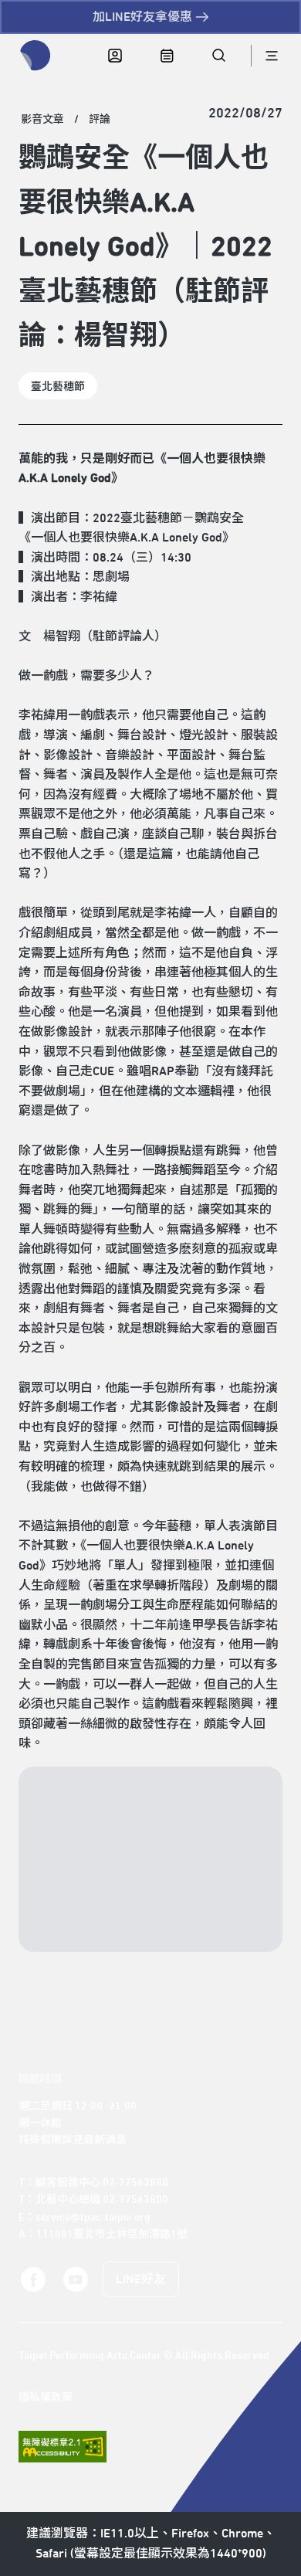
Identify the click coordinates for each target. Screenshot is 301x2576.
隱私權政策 (46, 2398)
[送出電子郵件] (242, 1926)
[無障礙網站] (63, 2447)
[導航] (271, 56)
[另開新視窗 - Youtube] (75, 2280)
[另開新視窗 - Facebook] (33, 2280)
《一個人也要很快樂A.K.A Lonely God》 (127, 538)
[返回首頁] (36, 56)
